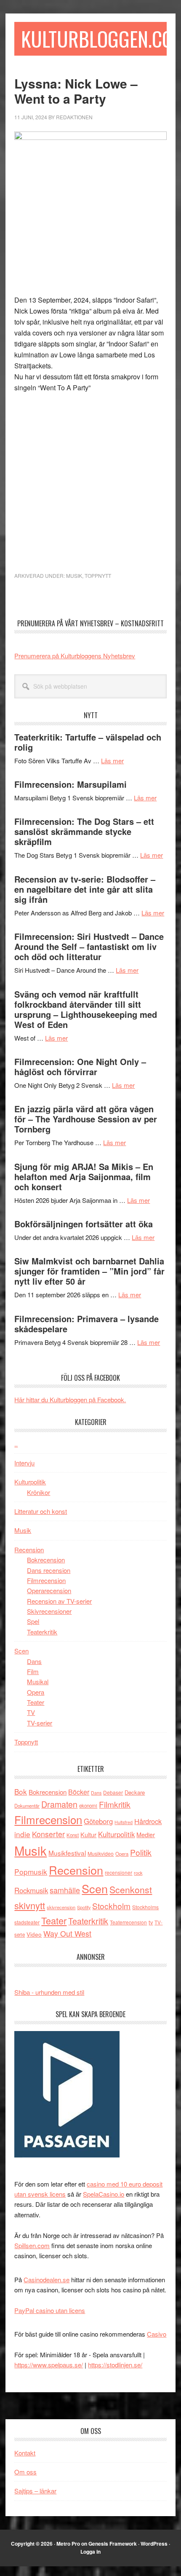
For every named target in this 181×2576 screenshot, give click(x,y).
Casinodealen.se (47, 2279)
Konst (73, 1835)
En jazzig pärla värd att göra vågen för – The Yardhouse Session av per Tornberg (86, 1119)
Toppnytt (98, 576)
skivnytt (30, 1905)
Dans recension (49, 1570)
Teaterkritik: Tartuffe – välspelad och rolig (88, 742)
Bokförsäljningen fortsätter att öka (84, 1224)
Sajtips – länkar (35, 2491)
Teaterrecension (128, 1922)
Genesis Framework (113, 2544)
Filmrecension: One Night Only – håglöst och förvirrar (80, 1067)
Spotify (84, 1907)
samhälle (65, 1890)
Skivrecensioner (49, 1611)
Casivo (157, 2334)
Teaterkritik (42, 1632)
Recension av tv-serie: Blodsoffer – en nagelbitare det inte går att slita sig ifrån (85, 889)
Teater (36, 1702)
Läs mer (112, 761)
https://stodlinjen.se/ (115, 2365)
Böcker (79, 1792)
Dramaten (59, 1804)
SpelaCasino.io (104, 2194)
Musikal (38, 1681)
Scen (21, 1651)
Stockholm (111, 1906)
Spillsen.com (32, 2245)
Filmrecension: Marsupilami (71, 784)
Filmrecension (46, 1580)
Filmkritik (115, 1804)
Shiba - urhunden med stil (49, 1992)
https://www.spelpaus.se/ (49, 2365)
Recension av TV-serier (59, 1601)
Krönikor (39, 1492)
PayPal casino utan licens (50, 2310)
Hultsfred (124, 1822)
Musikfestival (67, 1853)
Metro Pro (68, 2544)
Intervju (24, 1463)
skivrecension (61, 1907)
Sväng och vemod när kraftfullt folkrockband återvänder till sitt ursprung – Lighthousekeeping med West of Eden (86, 1009)
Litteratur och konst (41, 1511)
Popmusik (31, 1872)
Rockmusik (31, 1890)
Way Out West (67, 1933)
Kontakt (25, 2453)
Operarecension (49, 1590)
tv (151, 1922)
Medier (146, 1834)
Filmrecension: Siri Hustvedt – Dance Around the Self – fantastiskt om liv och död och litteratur (89, 946)
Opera (36, 1692)
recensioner (118, 1872)
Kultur (88, 1834)
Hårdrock (148, 1821)
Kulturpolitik (30, 1482)
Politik (141, 1852)
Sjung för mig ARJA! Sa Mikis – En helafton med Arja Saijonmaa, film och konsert (84, 1177)
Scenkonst (131, 1889)
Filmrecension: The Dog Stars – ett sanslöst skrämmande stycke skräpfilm (84, 831)
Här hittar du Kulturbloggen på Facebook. (70, 1399)
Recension (29, 1550)
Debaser (113, 1792)
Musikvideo (101, 1853)
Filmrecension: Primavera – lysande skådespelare (87, 1324)
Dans (34, 1661)
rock (138, 1873)
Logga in (90, 2552)
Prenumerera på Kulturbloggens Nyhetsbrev (75, 656)
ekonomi (88, 1806)
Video (34, 1934)
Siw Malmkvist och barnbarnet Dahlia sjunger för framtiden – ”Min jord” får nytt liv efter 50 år (89, 1271)
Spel (33, 1621)
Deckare (135, 1792)
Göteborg (98, 1821)
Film (33, 1671)
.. (16, 1444)
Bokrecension (46, 1560)
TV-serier (40, 1723)
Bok (21, 1791)
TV (31, 1712)
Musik (74, 576)
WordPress (154, 2544)
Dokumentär (27, 1806)
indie (22, 1834)
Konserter (48, 1834)
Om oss (25, 2472)
